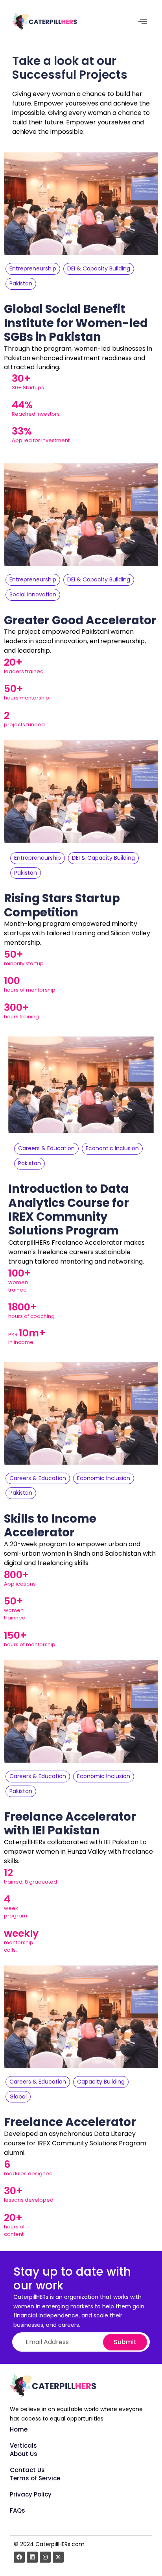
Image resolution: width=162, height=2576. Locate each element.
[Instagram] (45, 2557)
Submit (125, 2342)
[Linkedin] (32, 2557)
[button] (143, 21)
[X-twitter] (58, 2557)
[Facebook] (19, 2557)
